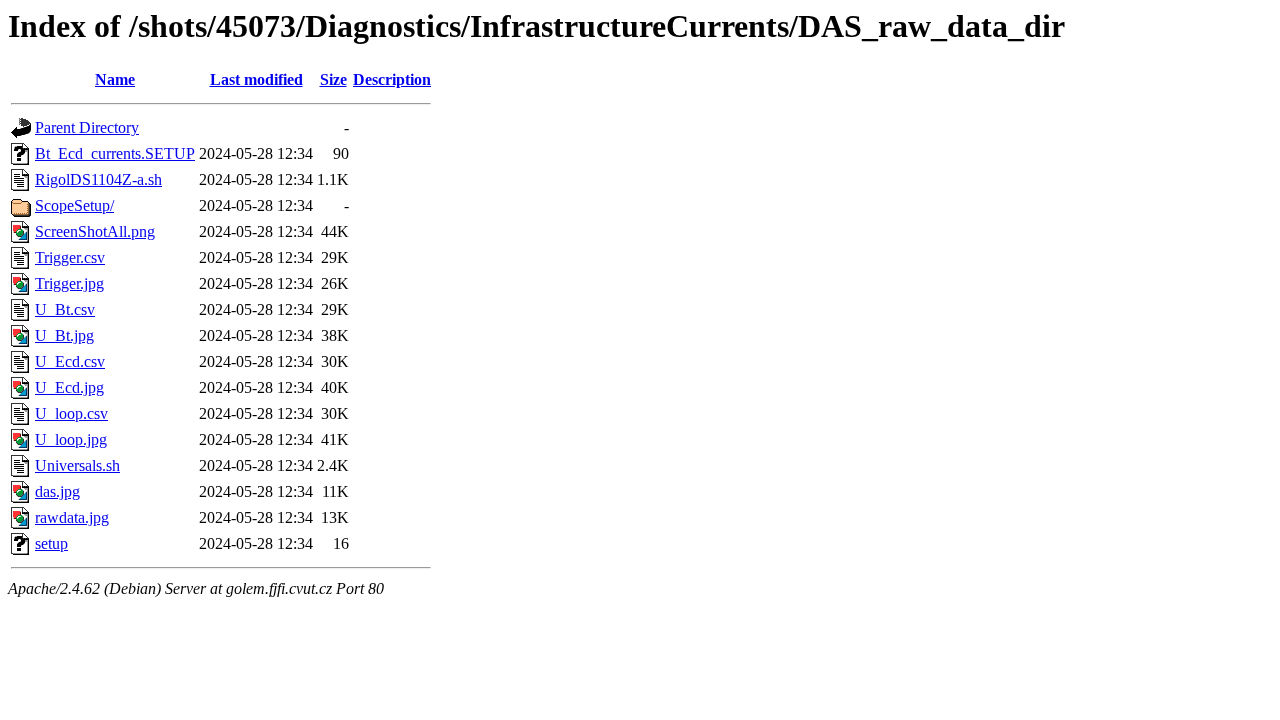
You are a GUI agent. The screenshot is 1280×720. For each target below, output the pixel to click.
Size (333, 79)
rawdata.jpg (72, 517)
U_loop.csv (71, 413)
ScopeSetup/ (74, 205)
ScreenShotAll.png (95, 231)
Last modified (256, 79)
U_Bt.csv (65, 309)
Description (392, 79)
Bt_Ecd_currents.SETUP (115, 153)
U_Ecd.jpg (69, 387)
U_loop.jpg (71, 439)
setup (51, 543)
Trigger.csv (70, 257)
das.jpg (57, 491)
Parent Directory (87, 127)
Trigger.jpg (69, 283)
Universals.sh (77, 465)
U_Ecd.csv (70, 361)
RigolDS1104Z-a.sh (98, 179)
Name (115, 79)
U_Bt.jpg (64, 335)
